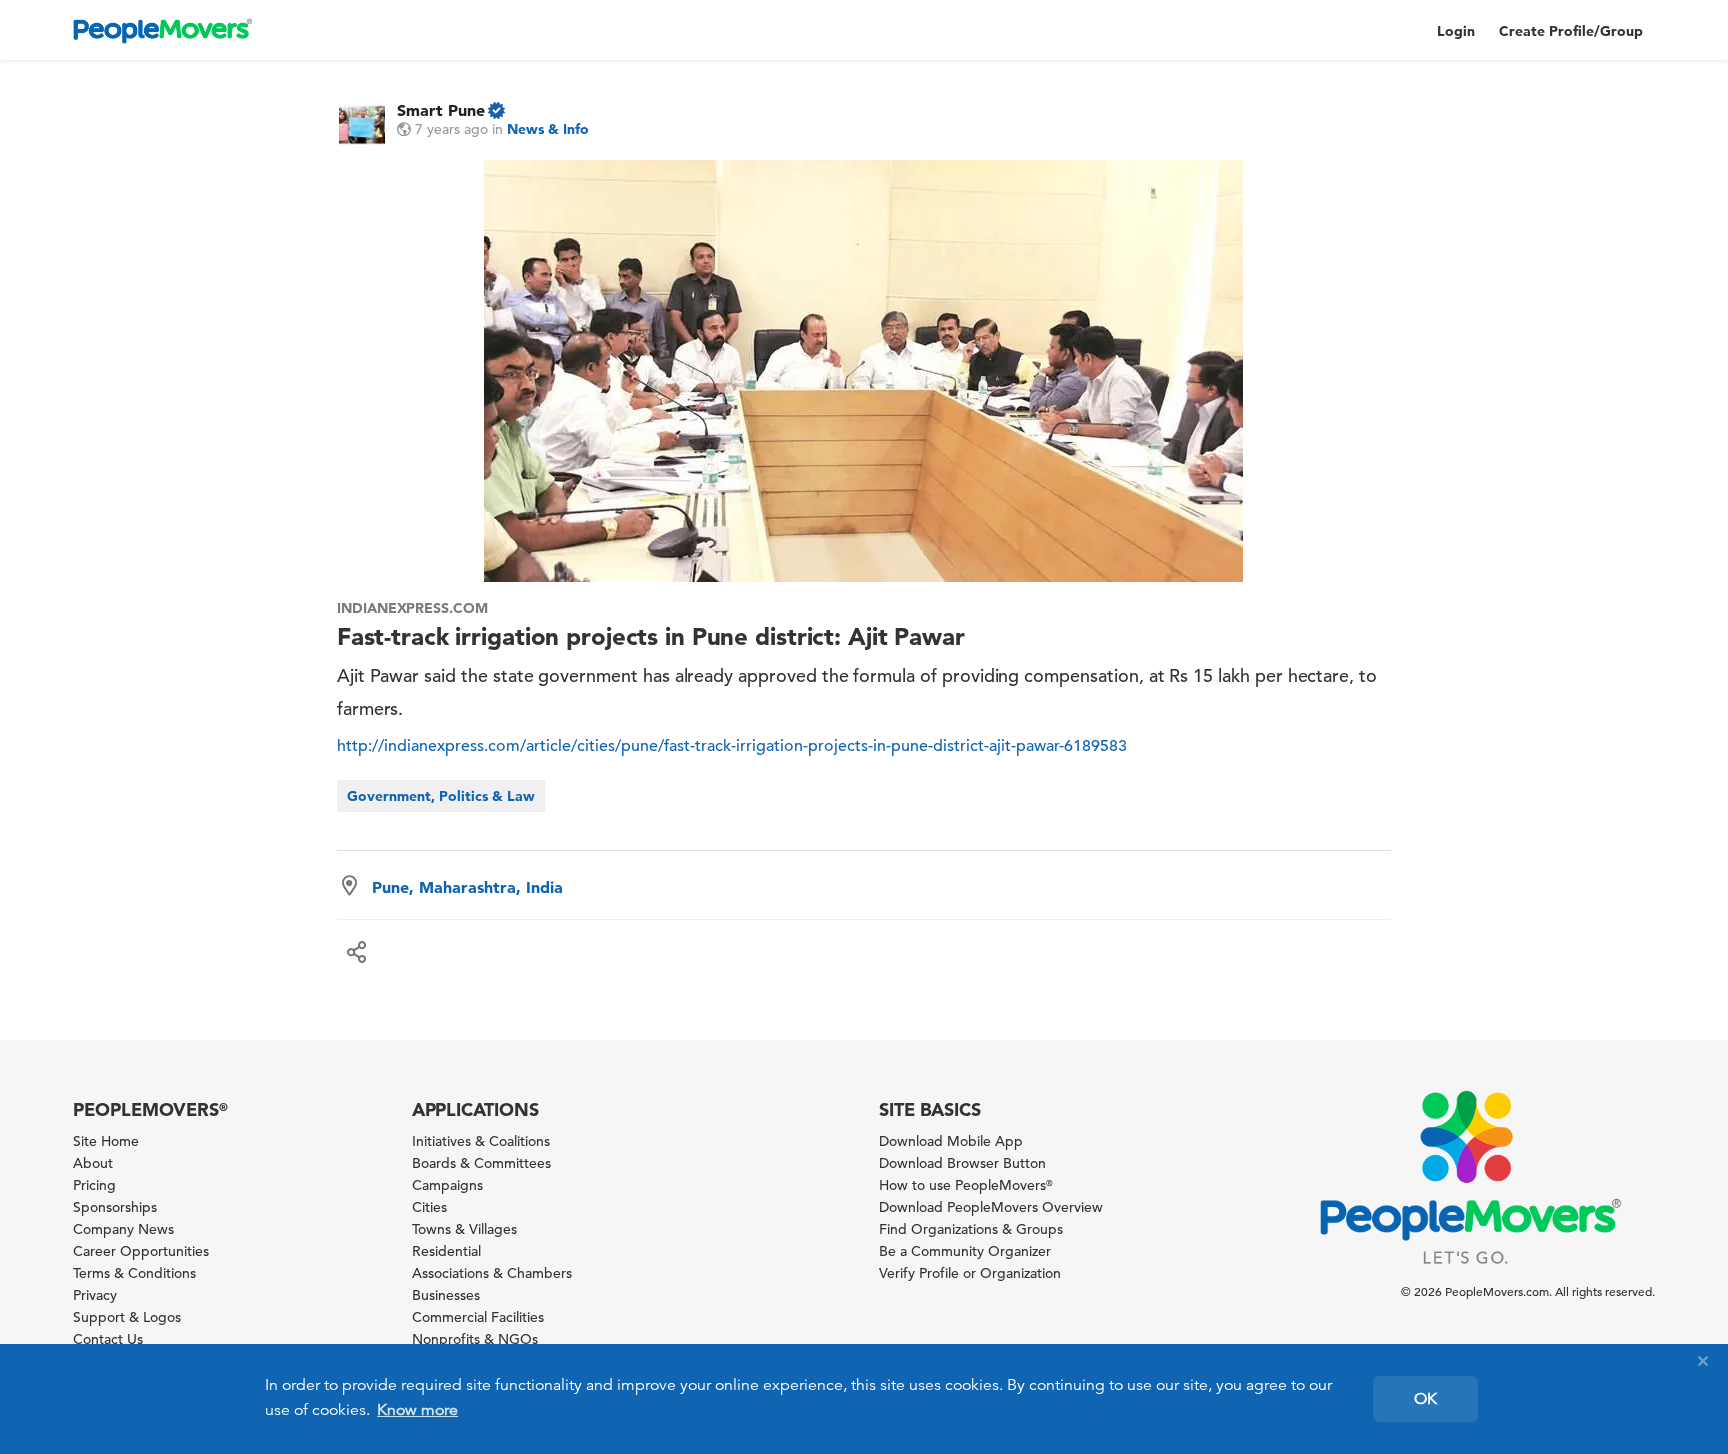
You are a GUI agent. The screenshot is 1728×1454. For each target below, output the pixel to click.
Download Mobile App (951, 1141)
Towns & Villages (464, 1229)
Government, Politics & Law (441, 796)
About (93, 1163)
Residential (446, 1251)
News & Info (548, 129)
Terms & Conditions (134, 1273)
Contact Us (108, 1339)
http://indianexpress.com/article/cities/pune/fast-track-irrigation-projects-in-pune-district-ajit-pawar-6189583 (732, 746)
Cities (429, 1207)
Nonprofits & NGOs (475, 1339)
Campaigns (447, 1185)
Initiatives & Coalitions (481, 1141)
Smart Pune (441, 110)
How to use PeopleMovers (966, 1185)
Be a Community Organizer (965, 1251)
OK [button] (1425, 1399)
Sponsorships (115, 1207)
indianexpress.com (412, 608)
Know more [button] (417, 1410)
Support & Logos (127, 1317)
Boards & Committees (481, 1163)
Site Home (106, 1141)
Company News (123, 1229)
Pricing (94, 1185)
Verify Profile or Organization (970, 1273)
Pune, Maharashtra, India (467, 887)
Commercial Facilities (478, 1317)
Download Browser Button (962, 1163)
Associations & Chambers (492, 1273)
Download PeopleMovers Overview (991, 1207)
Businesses (446, 1295)
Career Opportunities (141, 1251)
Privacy (95, 1295)
